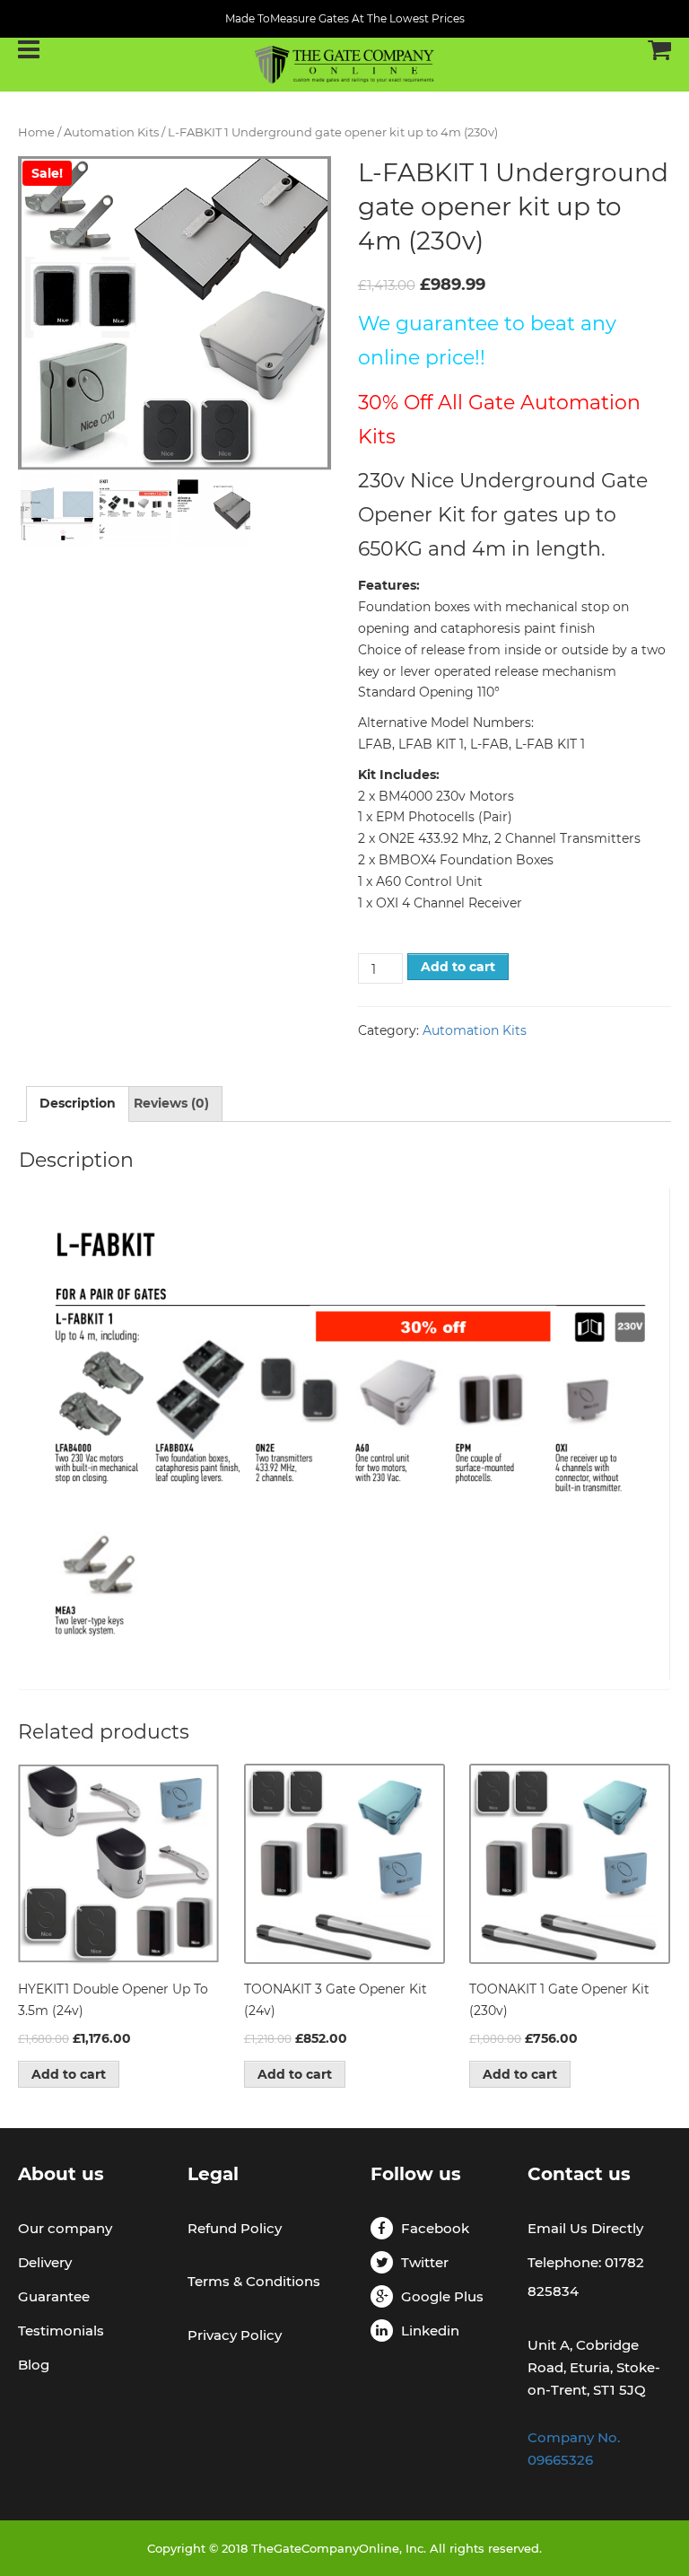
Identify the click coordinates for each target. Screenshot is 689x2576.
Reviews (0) (171, 1103)
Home (36, 132)
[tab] (78, 1104)
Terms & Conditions (254, 2281)
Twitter (425, 2262)
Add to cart (458, 967)
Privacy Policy (235, 2335)
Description (78, 1103)
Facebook (435, 2228)
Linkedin (430, 2331)
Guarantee (54, 2296)
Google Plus (442, 2296)
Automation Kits (111, 132)
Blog (34, 2365)
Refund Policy (235, 2228)
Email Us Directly (585, 2228)
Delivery (45, 2262)
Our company (65, 2228)
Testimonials (61, 2331)
